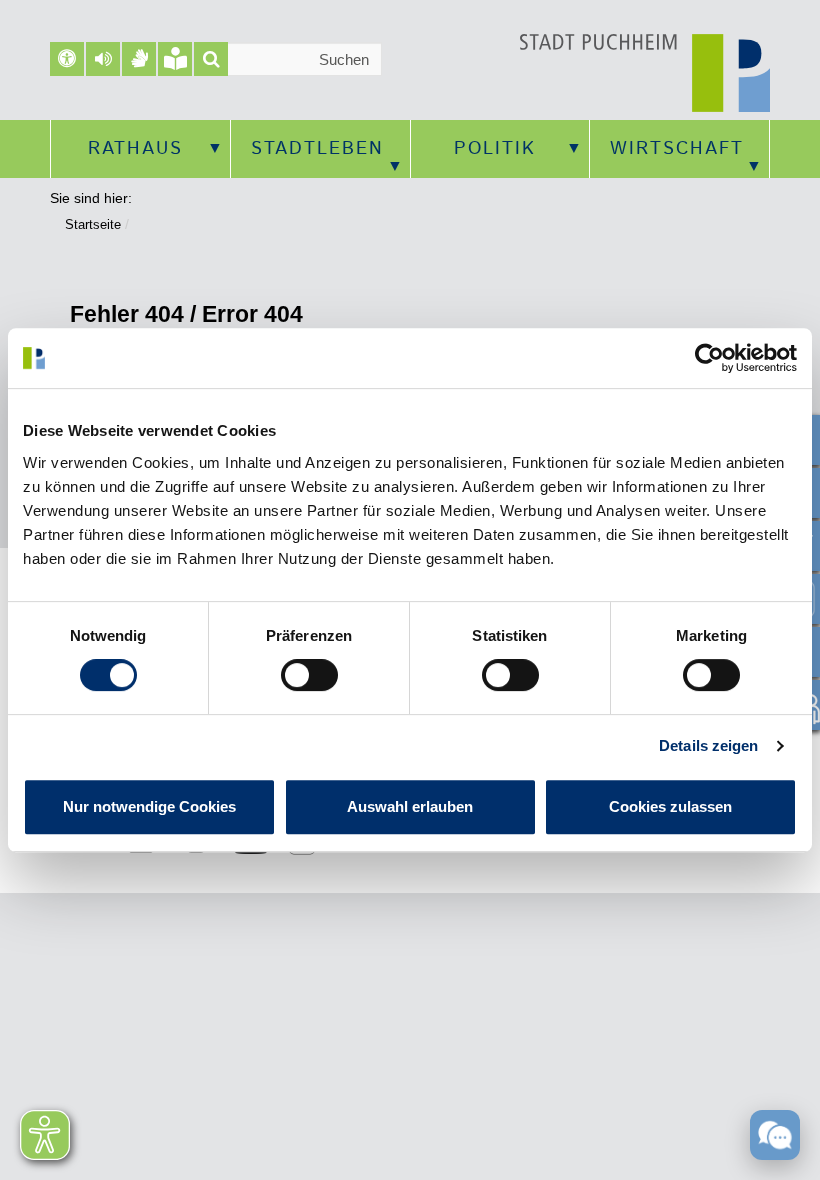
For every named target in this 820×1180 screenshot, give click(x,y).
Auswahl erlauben (410, 806)
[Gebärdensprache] (139, 59)
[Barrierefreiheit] (67, 59)
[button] (103, 59)
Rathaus (135, 149)
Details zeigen (708, 745)
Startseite (93, 224)
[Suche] (211, 59)
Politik (495, 149)
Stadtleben (317, 149)
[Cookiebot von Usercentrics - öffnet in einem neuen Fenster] (709, 358)
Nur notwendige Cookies (149, 806)
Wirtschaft (677, 149)
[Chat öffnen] (775, 1134)
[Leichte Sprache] (175, 59)
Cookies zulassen (670, 806)
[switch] (309, 675)
